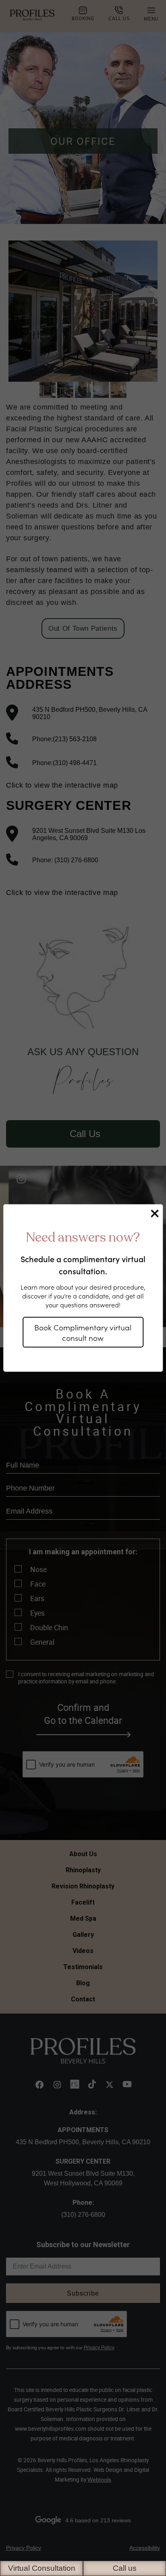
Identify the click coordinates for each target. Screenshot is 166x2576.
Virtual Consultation (42, 2568)
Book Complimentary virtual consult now (83, 1332)
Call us (125, 2568)
